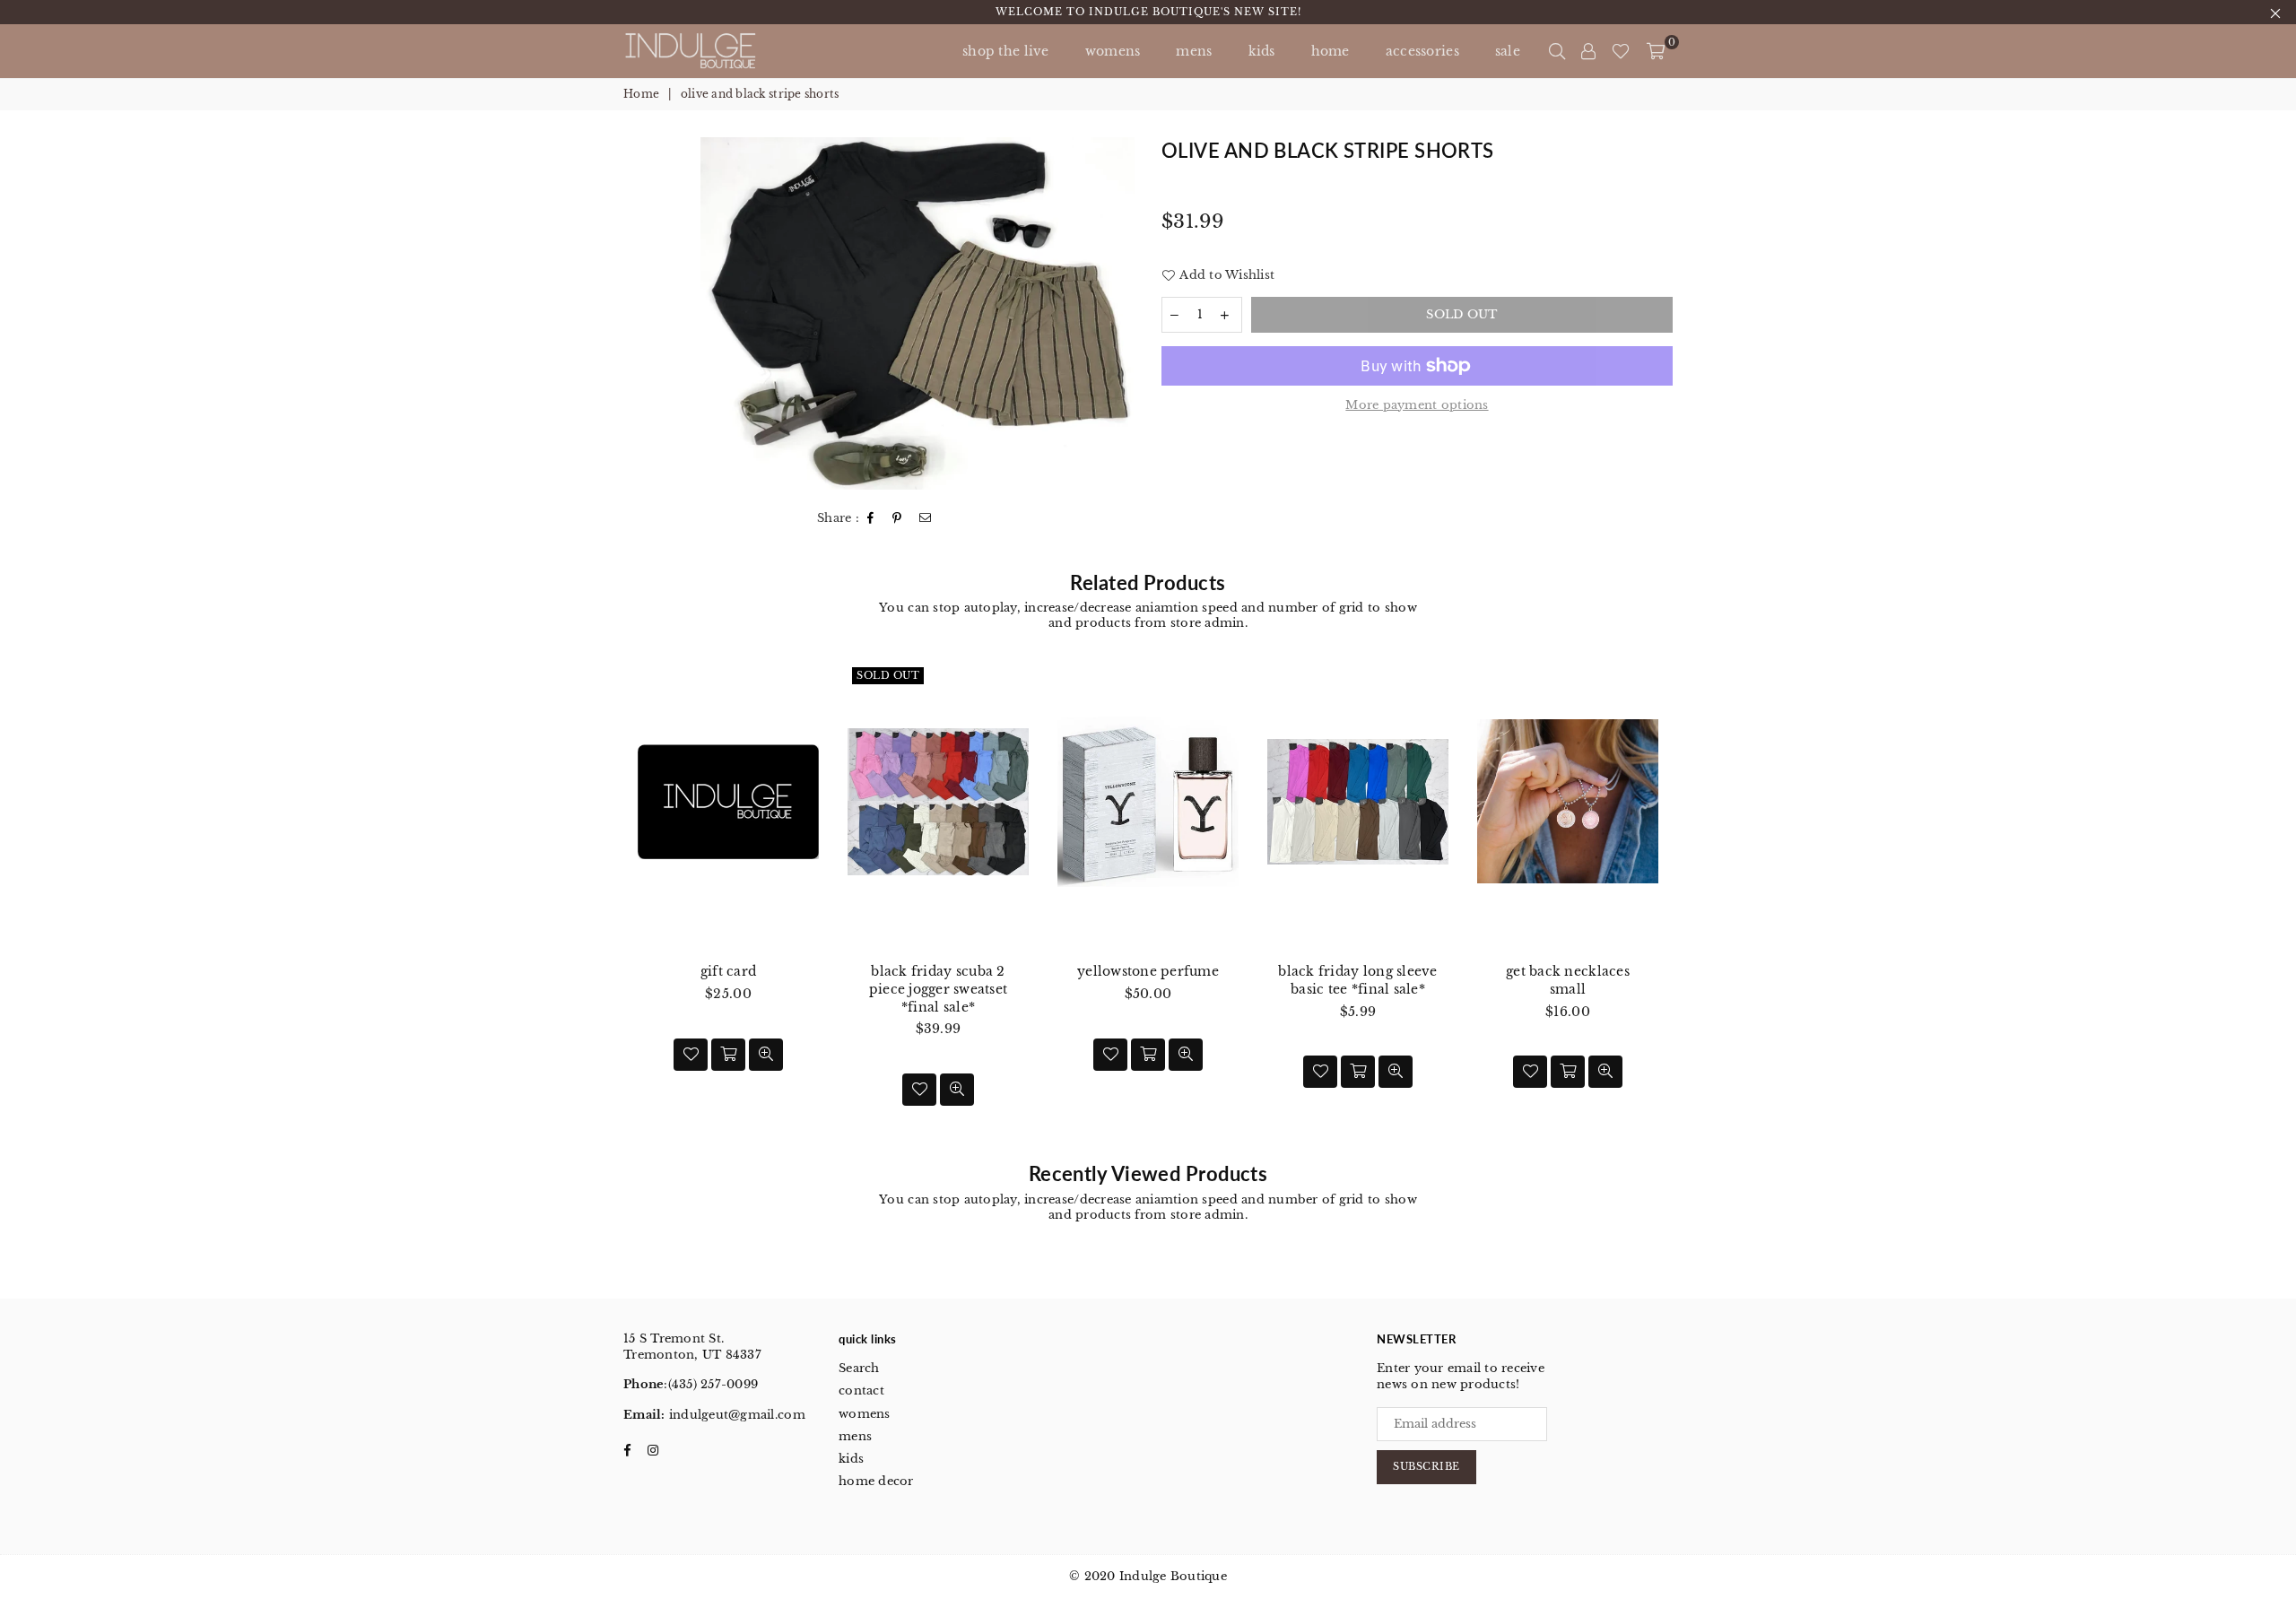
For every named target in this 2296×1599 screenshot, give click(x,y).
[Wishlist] (1621, 51)
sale (1508, 51)
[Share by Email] (926, 519)
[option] (918, 313)
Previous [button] (603, 903)
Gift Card (728, 971)
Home (641, 94)
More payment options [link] (1417, 405)
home (1331, 51)
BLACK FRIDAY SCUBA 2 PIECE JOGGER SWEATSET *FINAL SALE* (938, 989)
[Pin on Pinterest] (897, 519)
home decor (876, 1481)
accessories (1422, 51)
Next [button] (1693, 903)
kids (1262, 51)
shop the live (1006, 51)
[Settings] (1588, 51)
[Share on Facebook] (871, 519)
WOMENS (1113, 51)
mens (1194, 51)
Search (859, 1368)
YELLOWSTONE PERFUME (1148, 971)
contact (861, 1390)
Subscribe (1426, 1466)
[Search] (1557, 51)
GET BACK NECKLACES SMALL (1568, 980)
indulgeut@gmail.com (735, 1415)
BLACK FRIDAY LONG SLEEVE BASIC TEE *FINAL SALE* (1357, 980)
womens (865, 1414)
